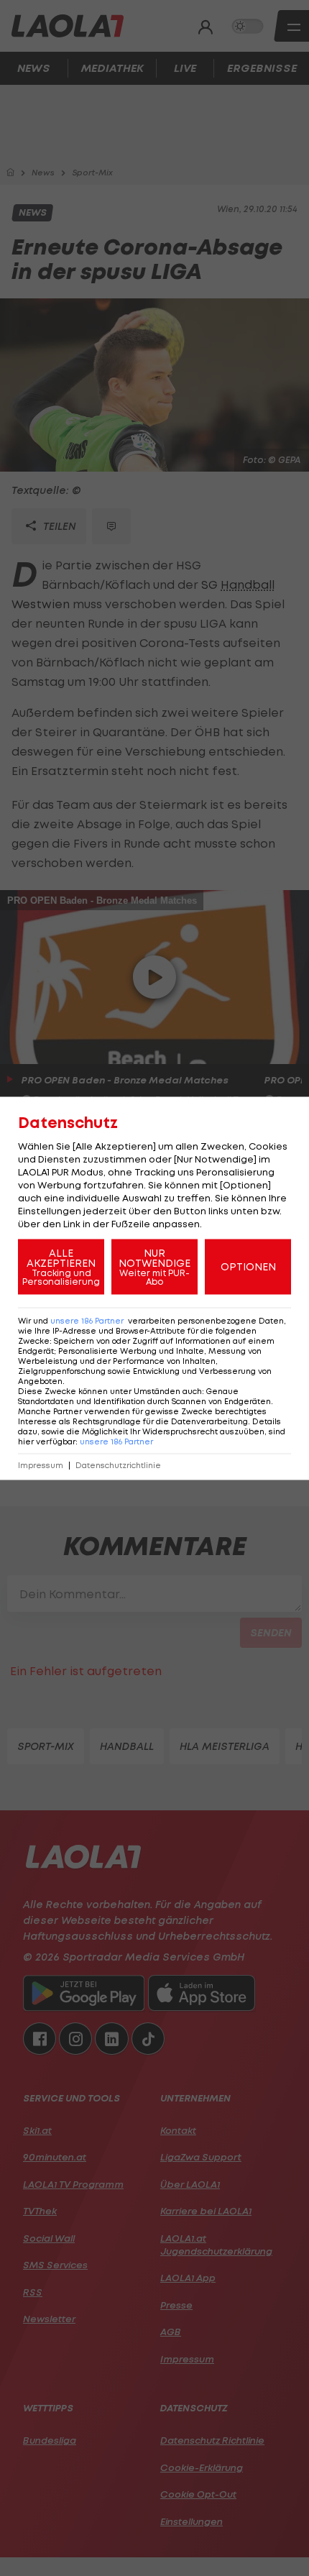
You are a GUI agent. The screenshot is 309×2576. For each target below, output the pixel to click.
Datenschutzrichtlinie (118, 1465)
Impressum (41, 1465)
